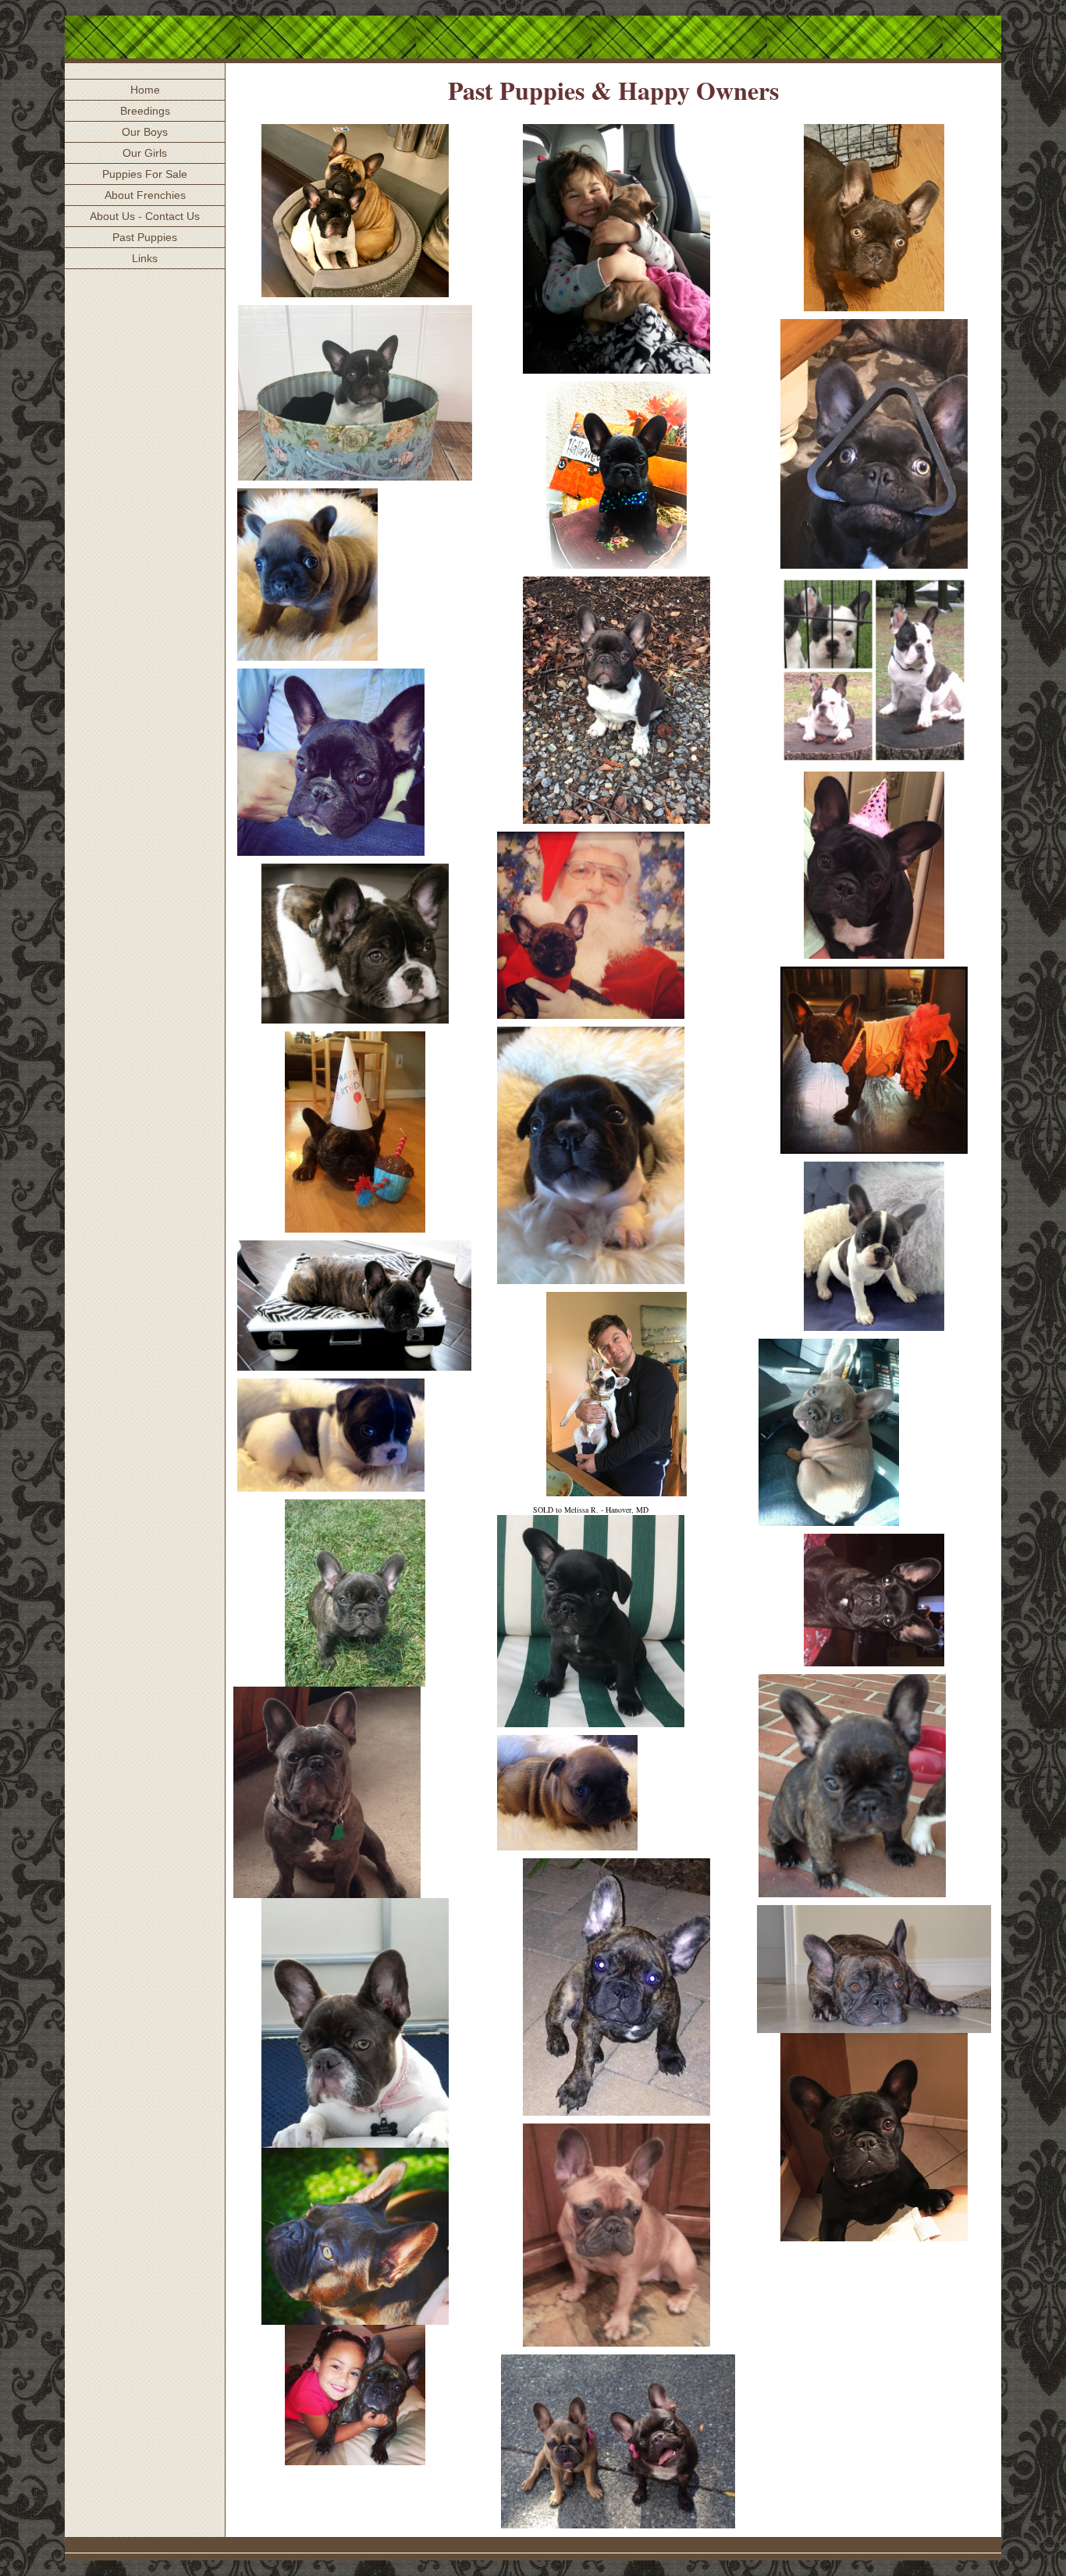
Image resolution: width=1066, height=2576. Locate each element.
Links (145, 258)
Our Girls (145, 153)
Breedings (145, 111)
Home (145, 90)
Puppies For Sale (145, 174)
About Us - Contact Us (145, 216)
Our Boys (145, 132)
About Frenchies (145, 195)
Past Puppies (145, 237)
